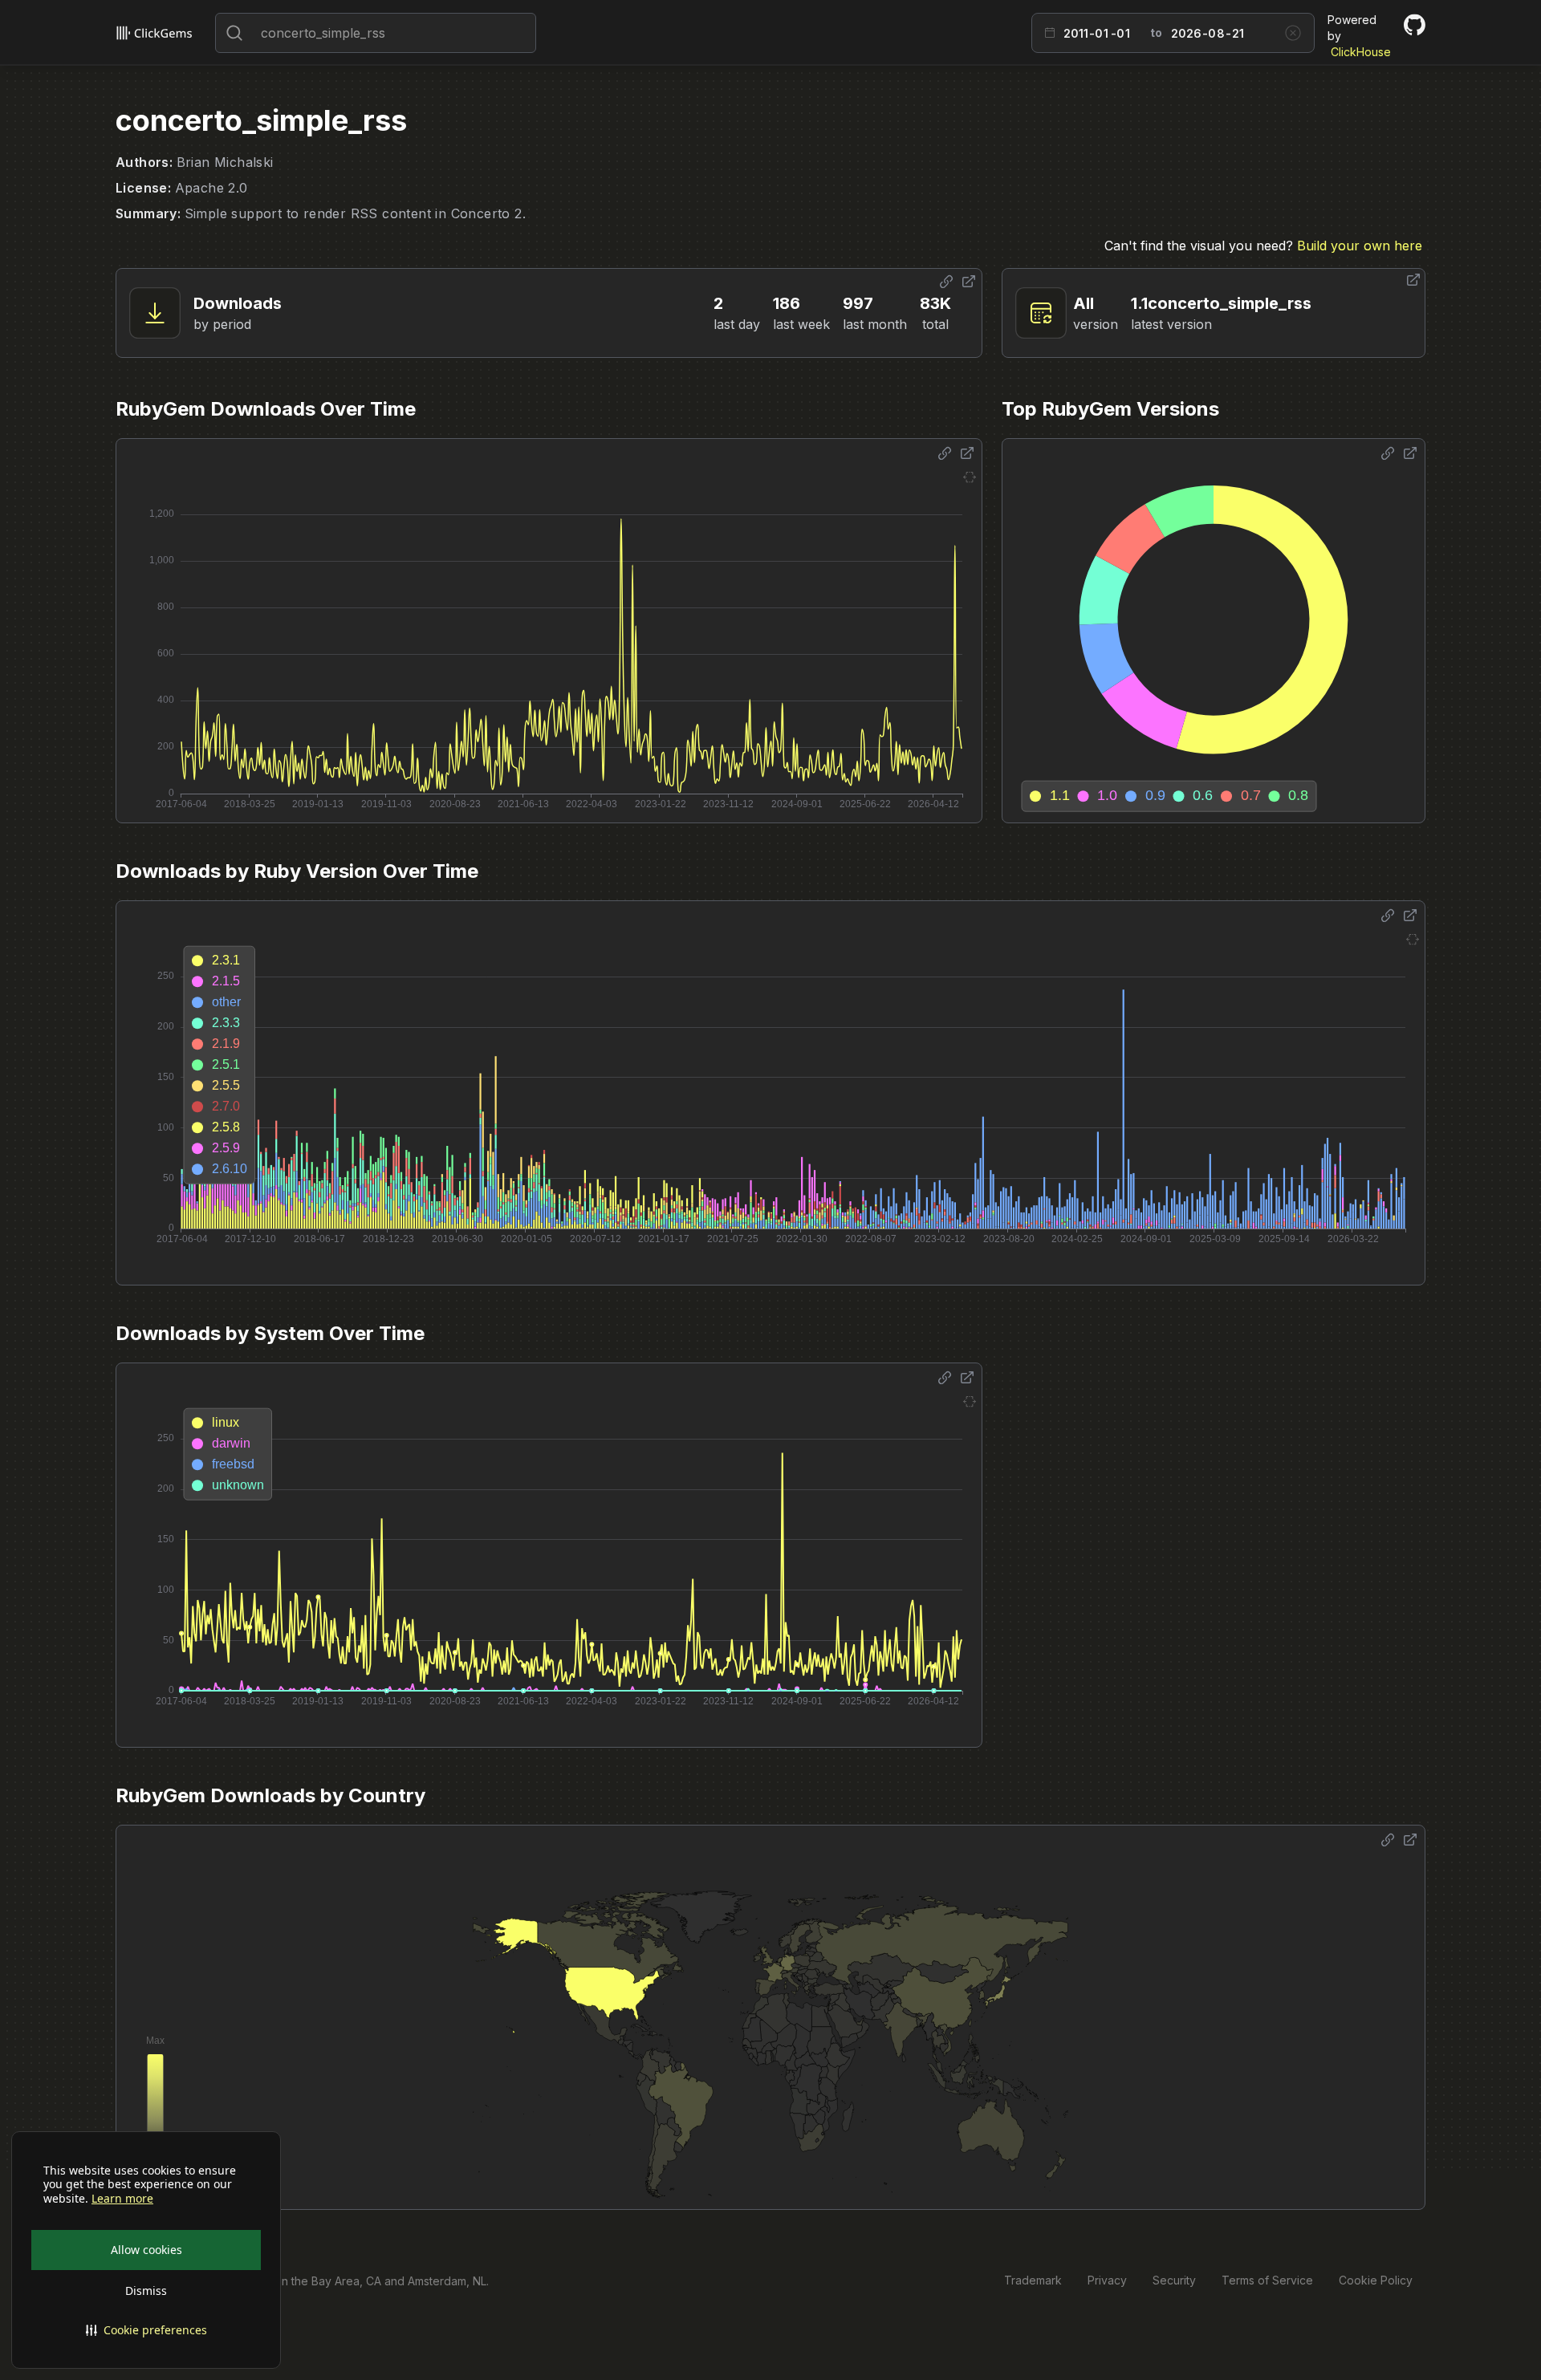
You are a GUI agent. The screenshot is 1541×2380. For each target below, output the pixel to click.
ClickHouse (1361, 52)
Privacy (1107, 2280)
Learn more (122, 2199)
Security (1174, 2280)
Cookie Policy (1376, 2280)
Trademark (1033, 2280)
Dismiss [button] (146, 2291)
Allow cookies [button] (146, 2250)
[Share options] (946, 282)
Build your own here (1360, 246)
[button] (146, 2330)
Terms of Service (1267, 2280)
